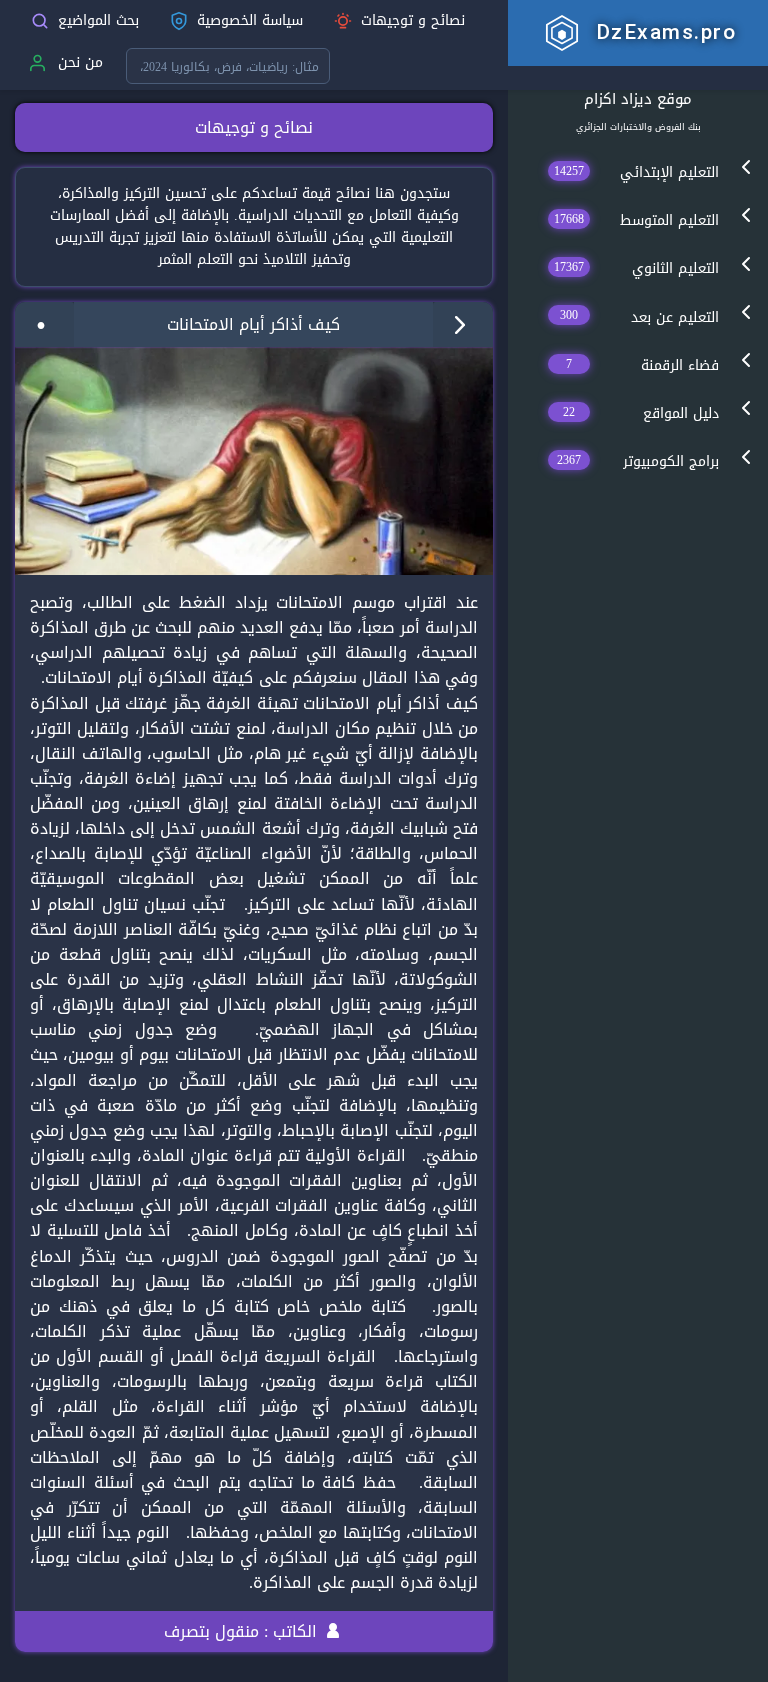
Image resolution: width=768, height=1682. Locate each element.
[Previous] (44, 324)
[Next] (463, 324)
